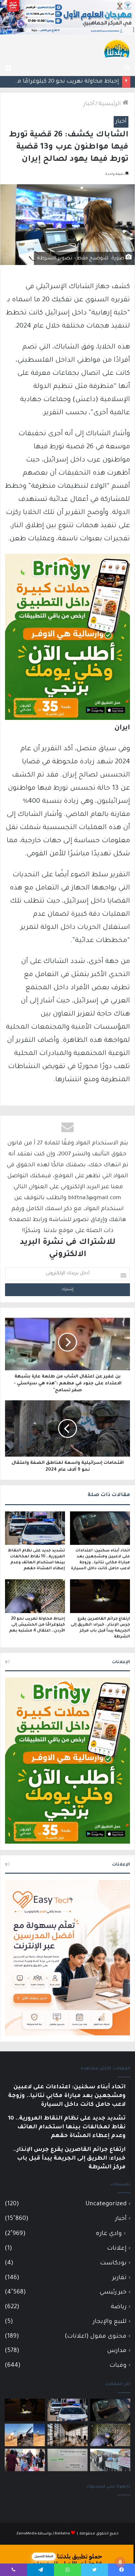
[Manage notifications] (120, 2562)
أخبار (89, 104)
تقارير (119, 2278)
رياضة (119, 2307)
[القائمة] (8, 68)
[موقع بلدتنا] (117, 48)
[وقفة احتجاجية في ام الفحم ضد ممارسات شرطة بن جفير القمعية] (110, 2460)
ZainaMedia (27, 2534)
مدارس (117, 2351)
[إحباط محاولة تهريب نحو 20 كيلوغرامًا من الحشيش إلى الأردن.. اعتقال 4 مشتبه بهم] (35, 1596)
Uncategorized (106, 2204)
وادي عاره (109, 2234)
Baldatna (62, 2534)
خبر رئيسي (113, 2292)
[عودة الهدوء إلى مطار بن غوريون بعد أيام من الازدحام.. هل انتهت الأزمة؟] (67, 2435)
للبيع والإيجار (110, 2322)
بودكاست (113, 2263)
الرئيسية (111, 104)
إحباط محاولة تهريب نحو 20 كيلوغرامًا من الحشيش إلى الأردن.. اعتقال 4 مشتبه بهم (37, 1625)
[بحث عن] (127, 68)
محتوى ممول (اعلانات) (96, 2337)
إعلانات (117, 2249)
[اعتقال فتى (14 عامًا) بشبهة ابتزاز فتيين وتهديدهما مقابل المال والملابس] (67, 2460)
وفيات (118, 2366)
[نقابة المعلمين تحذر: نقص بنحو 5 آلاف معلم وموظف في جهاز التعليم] (25, 2460)
